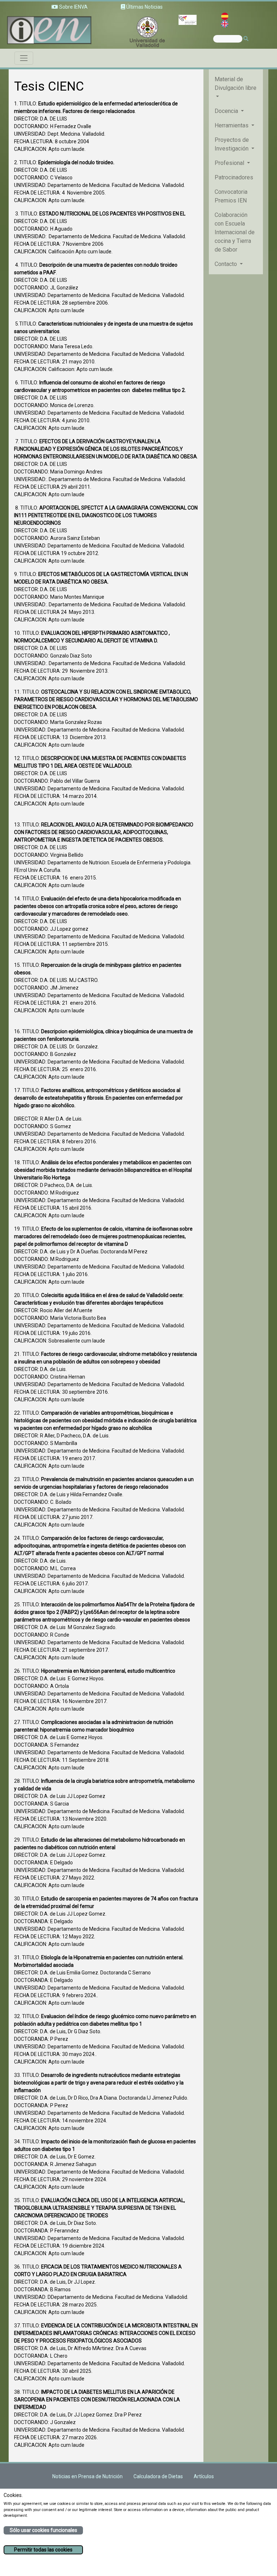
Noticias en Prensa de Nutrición (87, 2476)
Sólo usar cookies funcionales (43, 2530)
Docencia (227, 111)
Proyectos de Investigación (232, 144)
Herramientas (232, 125)
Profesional (230, 163)
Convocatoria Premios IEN (231, 196)
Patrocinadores (234, 177)
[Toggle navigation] (24, 58)
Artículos (204, 2476)
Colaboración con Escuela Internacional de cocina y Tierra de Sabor (235, 232)
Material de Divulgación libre (236, 84)
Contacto (227, 264)
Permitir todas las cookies (43, 2550)
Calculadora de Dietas (158, 2476)
